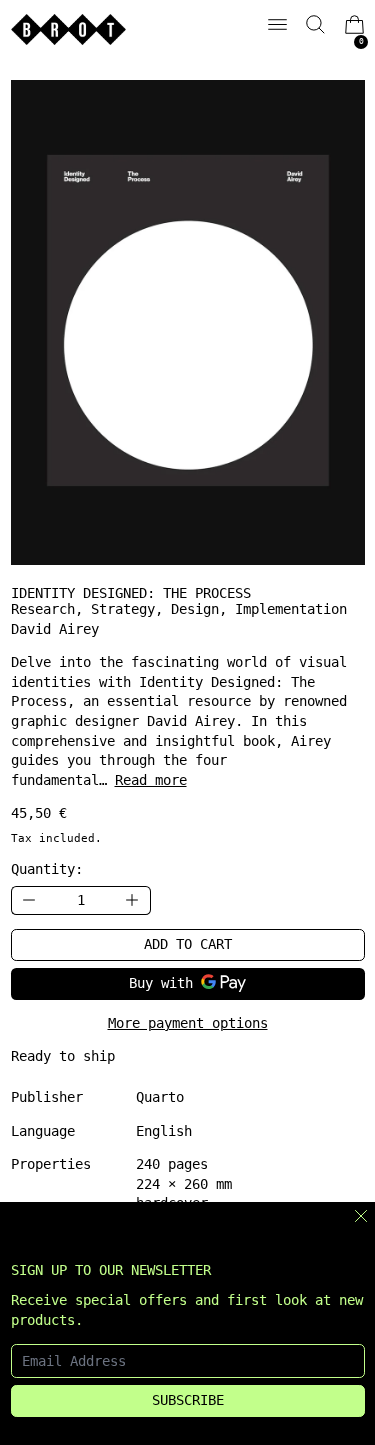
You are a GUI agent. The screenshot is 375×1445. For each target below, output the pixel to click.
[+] (133, 900)
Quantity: (47, 869)
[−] (29, 900)
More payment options (188, 1023)
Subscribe (188, 1400)
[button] (315, 24)
